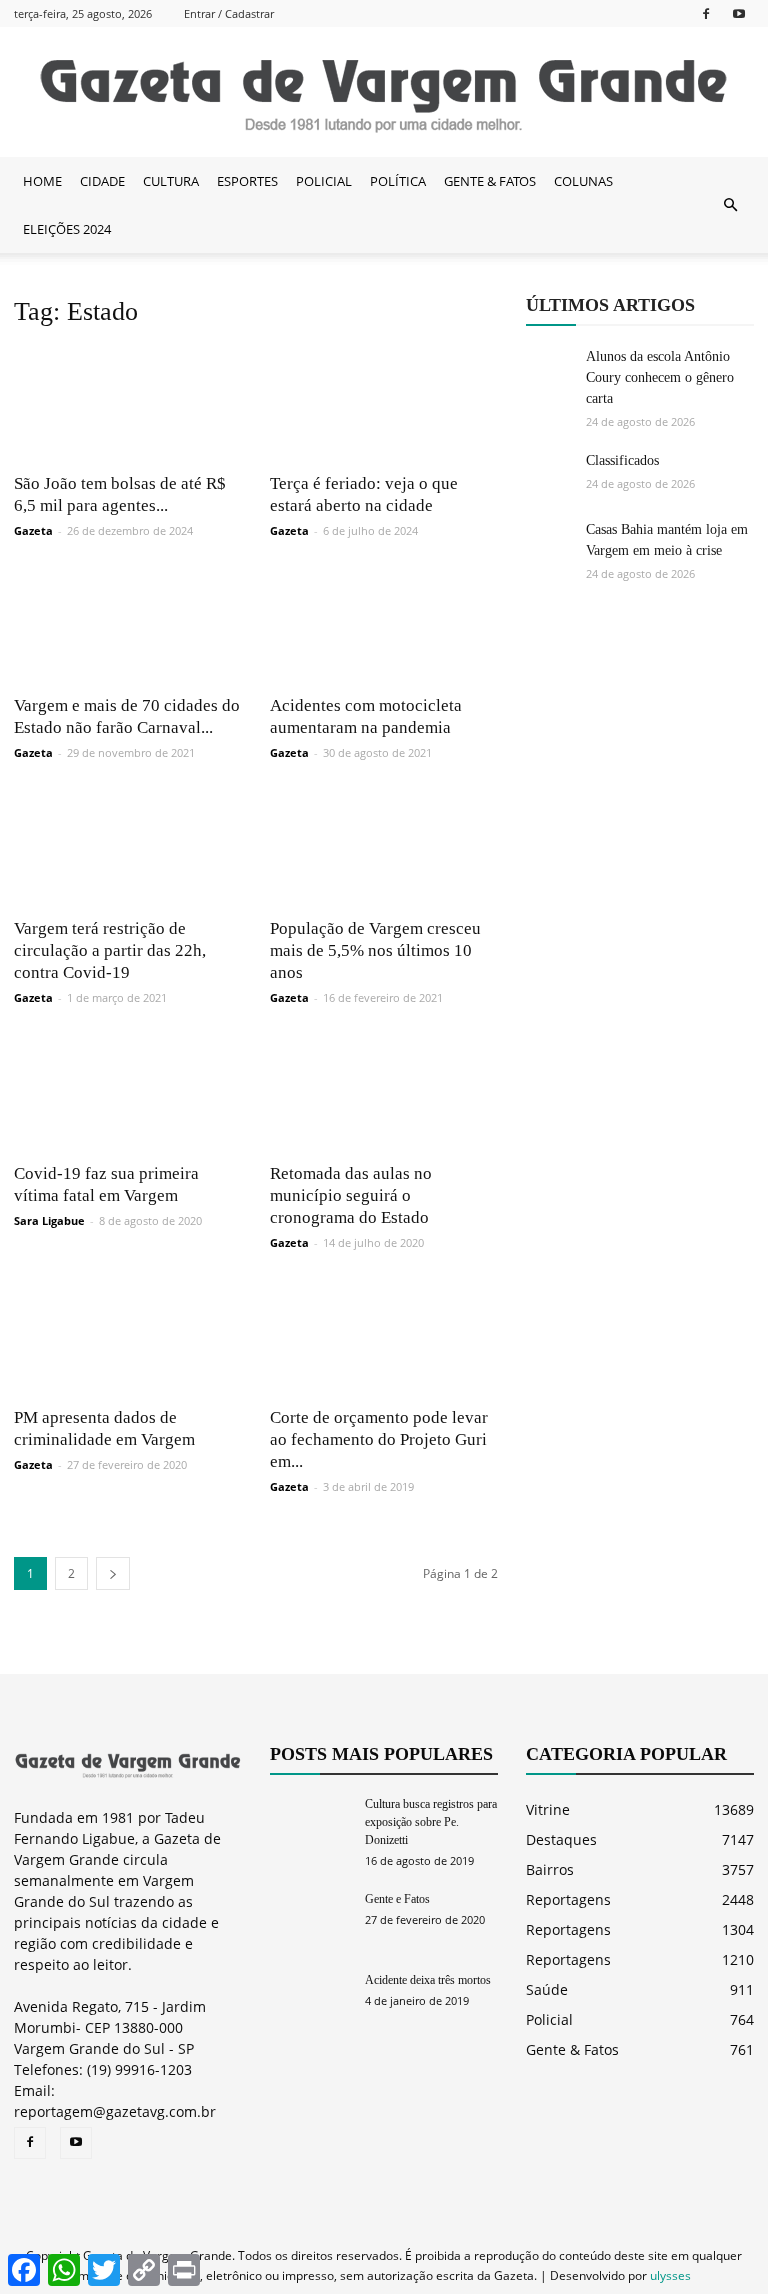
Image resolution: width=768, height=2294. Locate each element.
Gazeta (33, 530)
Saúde (547, 1989)
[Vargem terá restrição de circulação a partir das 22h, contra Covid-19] (128, 849)
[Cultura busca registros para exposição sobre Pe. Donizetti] (310, 1822)
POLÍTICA (398, 181)
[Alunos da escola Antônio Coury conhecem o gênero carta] (551, 371)
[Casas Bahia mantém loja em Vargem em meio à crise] (551, 544)
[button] (730, 205)
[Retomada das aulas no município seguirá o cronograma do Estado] (384, 1094)
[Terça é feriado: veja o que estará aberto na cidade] (384, 404)
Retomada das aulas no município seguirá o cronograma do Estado (351, 1195)
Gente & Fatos (572, 2049)
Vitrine (548, 1809)
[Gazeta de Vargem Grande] (384, 93)
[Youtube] (739, 13)
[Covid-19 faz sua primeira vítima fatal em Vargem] (128, 1094)
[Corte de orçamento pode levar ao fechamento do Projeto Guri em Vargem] (384, 1339)
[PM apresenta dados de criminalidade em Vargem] (128, 1339)
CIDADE (102, 181)
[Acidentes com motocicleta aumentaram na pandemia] (384, 627)
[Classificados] (551, 475)
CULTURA (171, 181)
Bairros (550, 1869)
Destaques (561, 1839)
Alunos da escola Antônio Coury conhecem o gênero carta (660, 377)
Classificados (622, 460)
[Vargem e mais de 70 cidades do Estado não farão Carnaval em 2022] (128, 627)
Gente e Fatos (397, 1899)
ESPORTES (247, 181)
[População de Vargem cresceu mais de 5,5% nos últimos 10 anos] (384, 849)
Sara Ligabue (49, 1220)
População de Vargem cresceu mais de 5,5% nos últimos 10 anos (375, 950)
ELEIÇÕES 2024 (67, 229)
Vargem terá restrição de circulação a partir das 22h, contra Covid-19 (110, 950)
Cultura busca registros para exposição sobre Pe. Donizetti (431, 1822)
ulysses (670, 2275)
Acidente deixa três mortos (428, 1980)
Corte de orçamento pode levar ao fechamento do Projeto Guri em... (379, 1439)
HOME (42, 181)
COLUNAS (583, 181)
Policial (549, 2019)
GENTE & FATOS (490, 181)
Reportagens (568, 1899)
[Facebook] (706, 13)
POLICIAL (324, 181)
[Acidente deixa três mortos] (310, 1998)
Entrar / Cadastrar (229, 13)
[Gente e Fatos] (310, 1917)
